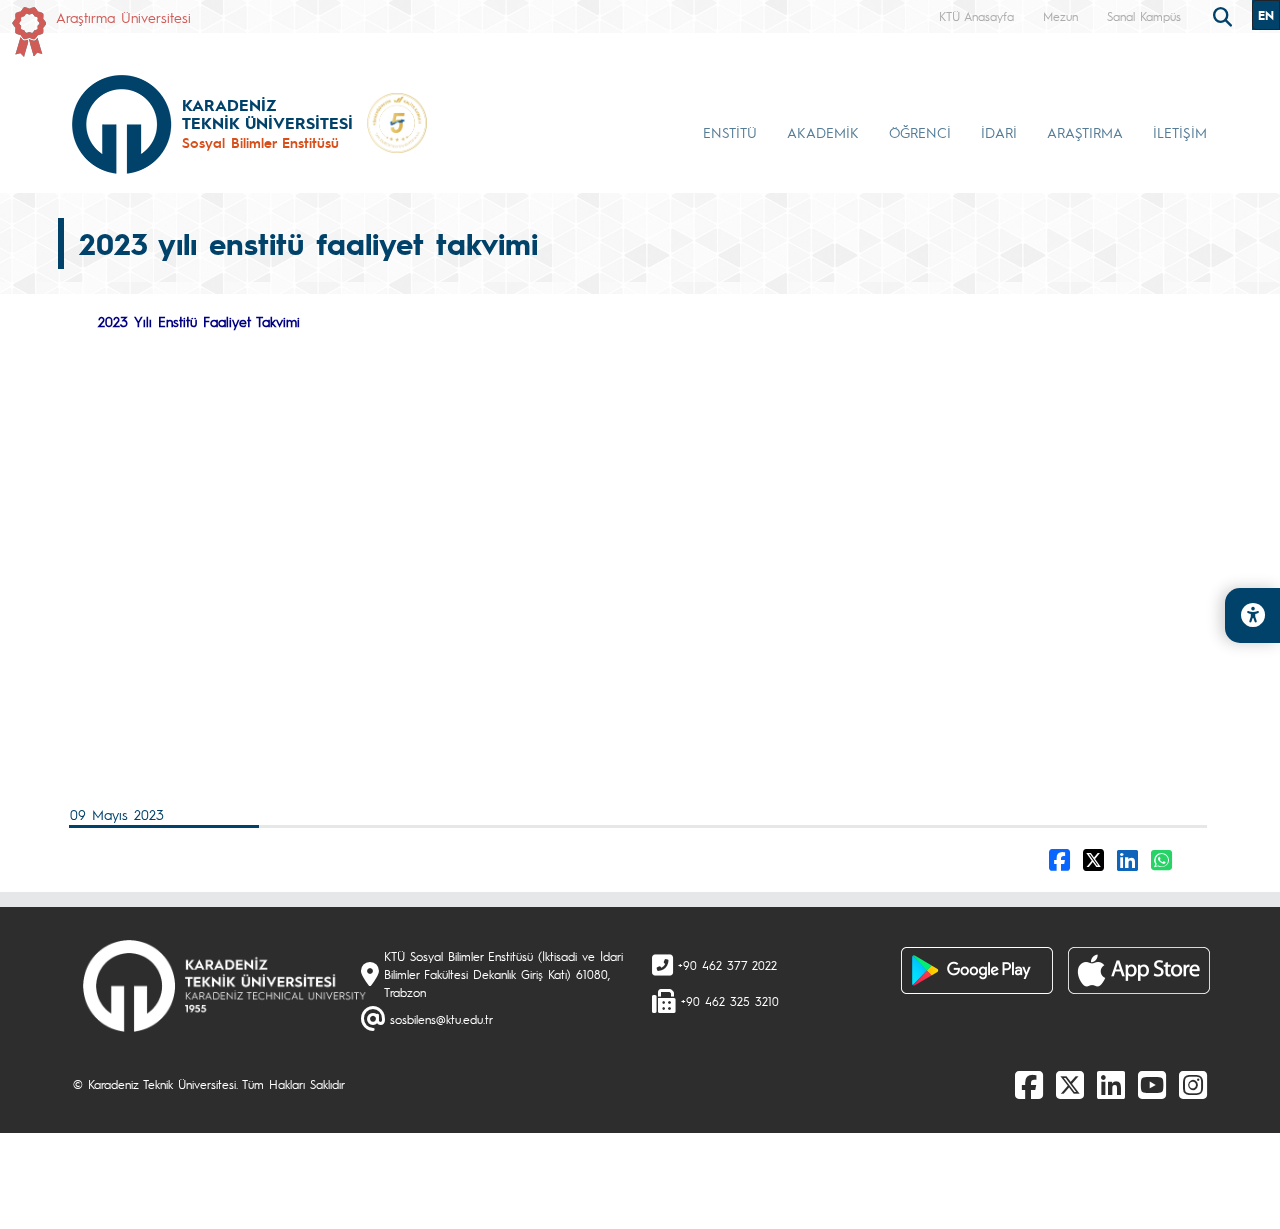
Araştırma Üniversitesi (123, 17)
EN (1266, 15)
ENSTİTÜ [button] (730, 132)
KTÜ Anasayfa (976, 16)
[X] (1070, 1084)
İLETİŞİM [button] (1180, 132)
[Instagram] (1193, 1084)
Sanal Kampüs (1144, 16)
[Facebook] (1029, 1084)
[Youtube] (1152, 1084)
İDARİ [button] (999, 132)
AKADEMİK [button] (823, 132)
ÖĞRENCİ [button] (920, 132)
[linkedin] (1111, 1084)
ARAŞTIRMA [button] (1085, 132)
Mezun (1060, 16)
